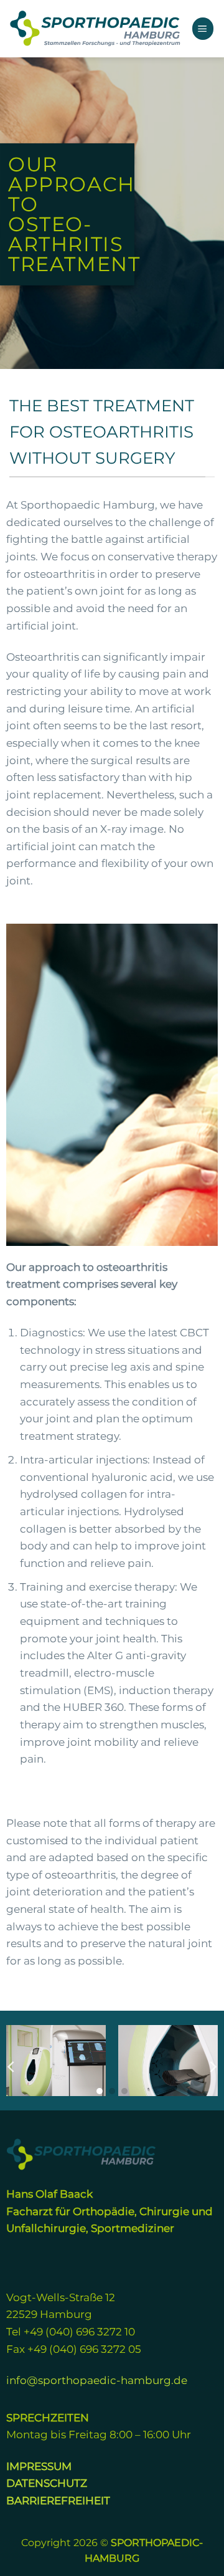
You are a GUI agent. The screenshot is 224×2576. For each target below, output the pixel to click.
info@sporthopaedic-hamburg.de (97, 2380)
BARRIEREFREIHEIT (58, 2500)
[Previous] (12, 2067)
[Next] (212, 2067)
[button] (203, 28)
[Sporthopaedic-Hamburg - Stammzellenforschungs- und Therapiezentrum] (96, 29)
